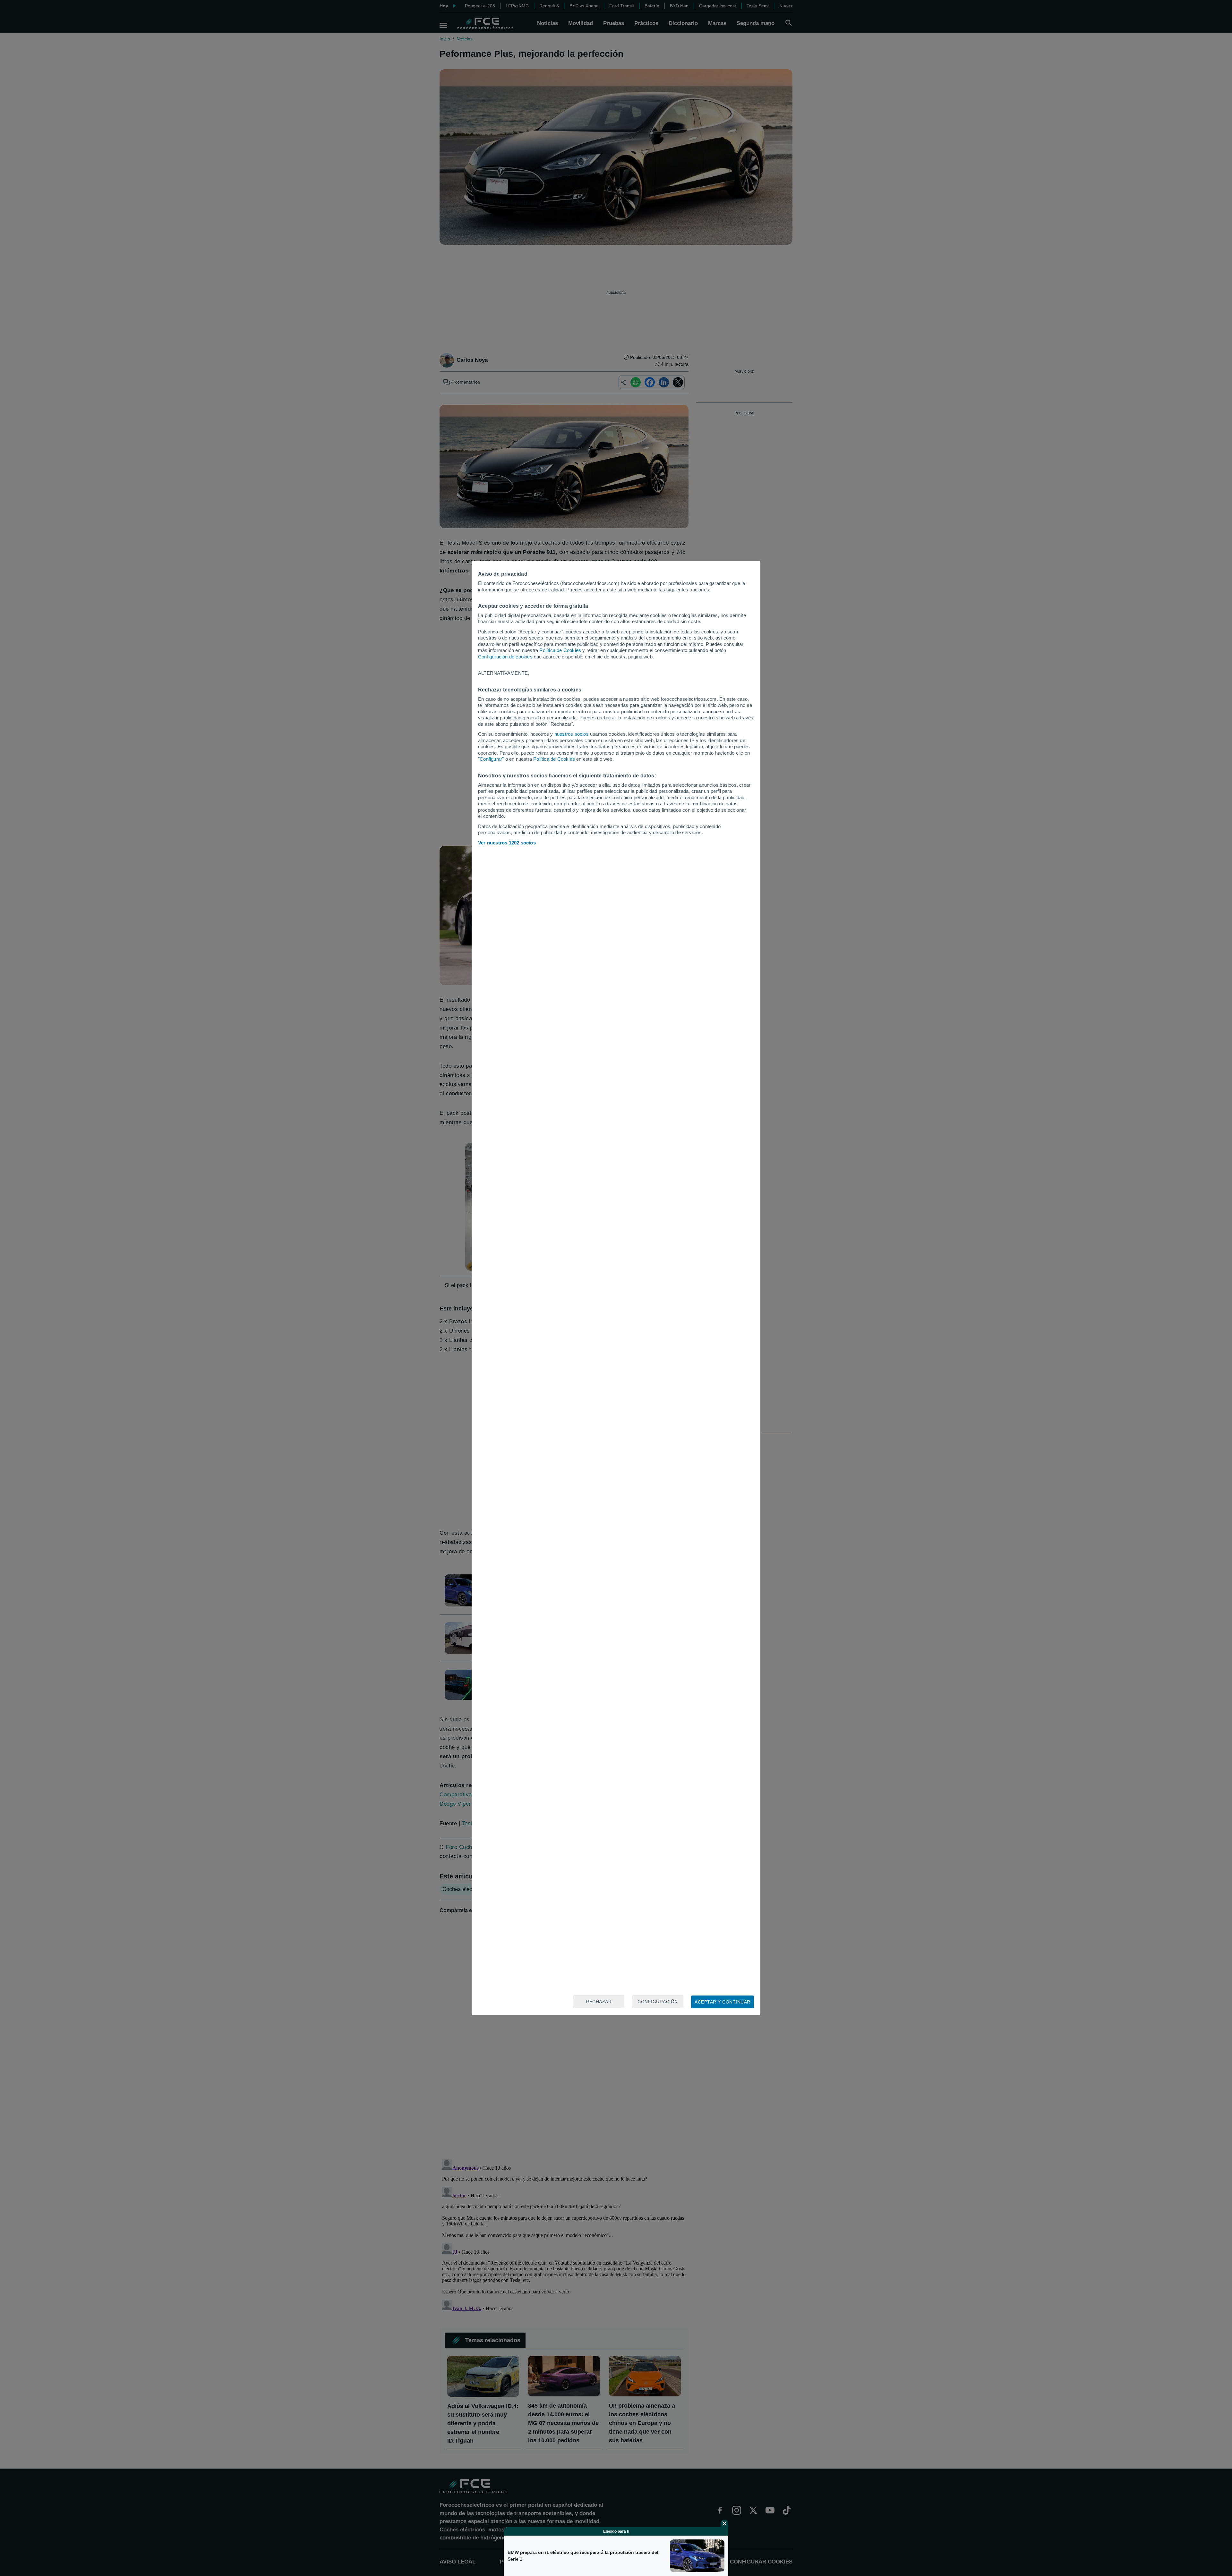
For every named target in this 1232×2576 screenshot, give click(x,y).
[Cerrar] (724, 2523)
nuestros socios (572, 734)
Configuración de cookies (505, 657)
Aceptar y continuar (723, 2002)
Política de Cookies (560, 650)
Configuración (658, 2002)
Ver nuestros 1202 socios (507, 843)
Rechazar (599, 2002)
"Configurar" (491, 759)
